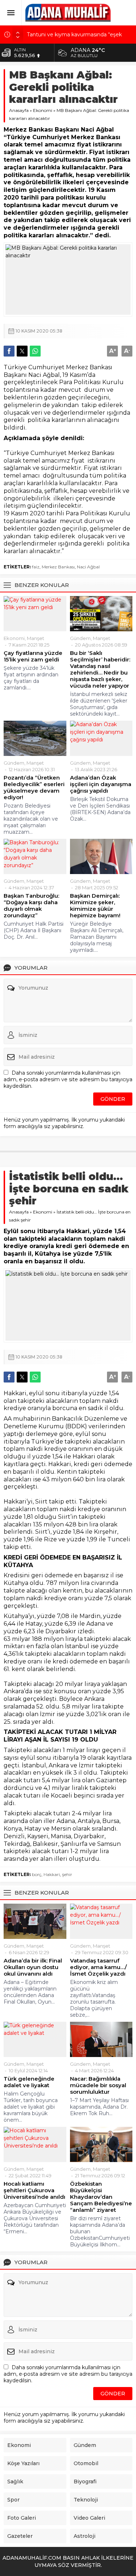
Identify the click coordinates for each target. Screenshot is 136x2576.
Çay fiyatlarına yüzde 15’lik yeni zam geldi (33, 656)
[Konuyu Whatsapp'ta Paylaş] (35, 351)
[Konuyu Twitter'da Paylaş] (22, 351)
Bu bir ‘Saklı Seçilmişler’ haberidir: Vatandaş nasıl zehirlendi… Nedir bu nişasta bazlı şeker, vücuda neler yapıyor (100, 669)
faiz (36, 567)
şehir (67, 1874)
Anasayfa (19, 110)
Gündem (80, 638)
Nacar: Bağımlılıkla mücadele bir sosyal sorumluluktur (98, 2085)
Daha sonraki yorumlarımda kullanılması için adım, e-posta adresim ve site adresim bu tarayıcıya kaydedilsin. (68, 1079)
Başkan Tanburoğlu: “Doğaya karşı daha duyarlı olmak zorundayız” (31, 906)
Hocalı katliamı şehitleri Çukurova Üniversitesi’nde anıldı (34, 2190)
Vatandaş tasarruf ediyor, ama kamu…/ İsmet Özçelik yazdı (98, 1967)
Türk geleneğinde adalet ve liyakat (29, 2082)
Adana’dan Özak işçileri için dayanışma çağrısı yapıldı (101, 784)
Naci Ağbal (88, 567)
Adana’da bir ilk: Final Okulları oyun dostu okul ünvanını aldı (33, 1967)
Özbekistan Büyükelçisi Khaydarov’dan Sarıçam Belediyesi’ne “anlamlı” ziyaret (101, 2197)
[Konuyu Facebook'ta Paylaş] (9, 351)
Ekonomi (43, 110)
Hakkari (52, 1874)
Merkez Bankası (58, 567)
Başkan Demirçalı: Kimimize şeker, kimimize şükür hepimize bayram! (95, 906)
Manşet (36, 638)
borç (37, 1874)
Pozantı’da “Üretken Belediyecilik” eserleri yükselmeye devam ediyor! (34, 788)
